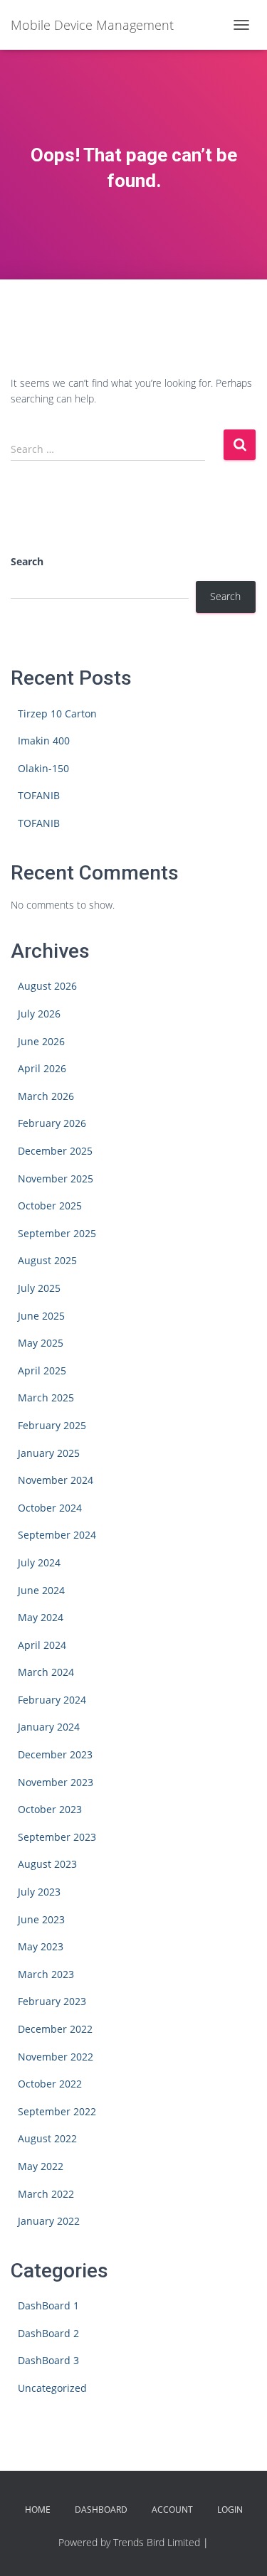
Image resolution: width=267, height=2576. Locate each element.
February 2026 (52, 1123)
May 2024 (41, 1617)
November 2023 (56, 1782)
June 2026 (41, 1041)
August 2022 (47, 2138)
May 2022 (41, 2166)
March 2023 (46, 1974)
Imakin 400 (44, 741)
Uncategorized (52, 2388)
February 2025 (52, 1425)
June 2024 (41, 1590)
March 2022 (46, 2194)
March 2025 (46, 1397)
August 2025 (47, 1260)
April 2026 (42, 1068)
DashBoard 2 (48, 2333)
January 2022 (49, 2221)
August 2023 (47, 1864)
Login (230, 2510)
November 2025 (56, 1179)
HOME (38, 2510)
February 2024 (52, 1700)
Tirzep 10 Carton (57, 714)
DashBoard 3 (48, 2360)
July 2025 (39, 1288)
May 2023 (41, 1946)
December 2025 (55, 1151)
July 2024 (39, 1562)
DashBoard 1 (48, 2305)
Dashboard (101, 2510)
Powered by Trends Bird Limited (129, 2542)
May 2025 (41, 1343)
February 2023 (52, 2001)
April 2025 (42, 1370)
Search (27, 561)
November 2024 (56, 1480)
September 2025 (57, 1233)
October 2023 (50, 1809)
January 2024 (49, 1727)
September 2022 (57, 2111)
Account (172, 2510)
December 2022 (55, 2029)
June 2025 (41, 1316)
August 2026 (47, 986)
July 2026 (39, 1014)
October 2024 (50, 1508)
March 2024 (46, 1672)
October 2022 (50, 2084)
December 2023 (55, 1754)
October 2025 (50, 1206)
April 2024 (42, 1645)
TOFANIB (39, 795)
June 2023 (41, 1919)
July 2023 (39, 1892)
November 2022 (56, 2057)
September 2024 (57, 1535)
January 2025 (49, 1453)
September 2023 (57, 1837)
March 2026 (46, 1096)
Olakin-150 (43, 768)
